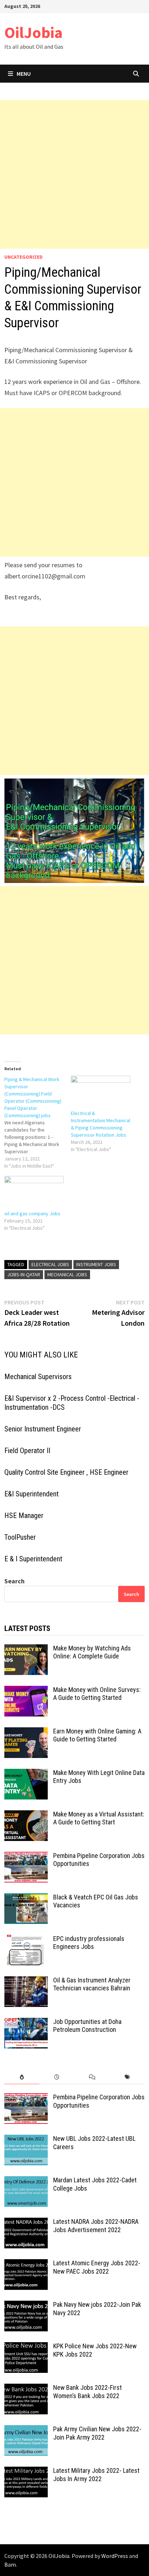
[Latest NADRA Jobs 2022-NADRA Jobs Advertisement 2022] (26, 2223)
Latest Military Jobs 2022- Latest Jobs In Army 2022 (96, 2475)
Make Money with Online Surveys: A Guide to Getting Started (97, 1694)
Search (14, 1581)
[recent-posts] (57, 2077)
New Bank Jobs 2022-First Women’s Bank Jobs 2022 (88, 2392)
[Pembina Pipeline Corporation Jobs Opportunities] (26, 1857)
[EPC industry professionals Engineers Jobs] (26, 1940)
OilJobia (33, 32)
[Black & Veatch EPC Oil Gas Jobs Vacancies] (26, 1898)
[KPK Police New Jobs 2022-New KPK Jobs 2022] (26, 2347)
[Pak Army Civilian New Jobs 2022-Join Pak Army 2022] (26, 2430)
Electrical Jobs (50, 1264)
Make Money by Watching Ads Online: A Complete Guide (92, 1652)
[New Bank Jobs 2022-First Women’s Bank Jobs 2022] (26, 2389)
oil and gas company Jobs (32, 1213)
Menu (24, 74)
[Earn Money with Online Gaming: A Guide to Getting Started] (26, 1732)
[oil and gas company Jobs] (34, 1193)
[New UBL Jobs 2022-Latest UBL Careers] (26, 2140)
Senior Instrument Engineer (43, 1429)
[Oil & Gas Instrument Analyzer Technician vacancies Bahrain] (26, 1981)
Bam (10, 2564)
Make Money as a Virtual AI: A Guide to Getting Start (99, 1818)
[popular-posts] (22, 2077)
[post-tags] (127, 2077)
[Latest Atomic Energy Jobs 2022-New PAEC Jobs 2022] (26, 2264)
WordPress (115, 2556)
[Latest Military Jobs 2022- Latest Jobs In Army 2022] (26, 2472)
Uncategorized (24, 257)
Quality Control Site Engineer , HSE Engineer (66, 1472)
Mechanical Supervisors (38, 1377)
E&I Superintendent (31, 1494)
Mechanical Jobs (67, 1274)
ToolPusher (20, 1537)
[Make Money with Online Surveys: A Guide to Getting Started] (26, 1691)
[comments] (92, 2077)
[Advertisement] (74, 174)
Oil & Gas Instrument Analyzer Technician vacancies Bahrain (92, 1984)
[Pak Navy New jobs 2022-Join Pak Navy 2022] (26, 2306)
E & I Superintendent (33, 1559)
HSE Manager (24, 1516)
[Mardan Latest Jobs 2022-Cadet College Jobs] (26, 2181)
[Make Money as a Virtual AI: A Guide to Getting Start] (26, 1815)
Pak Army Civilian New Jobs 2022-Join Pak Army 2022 (97, 2433)
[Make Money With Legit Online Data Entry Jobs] (26, 1774)
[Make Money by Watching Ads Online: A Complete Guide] (26, 1649)
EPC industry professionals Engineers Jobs (89, 1943)
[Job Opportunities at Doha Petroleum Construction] (26, 2023)
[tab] (22, 2077)
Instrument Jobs (96, 1264)
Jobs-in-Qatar (24, 1274)
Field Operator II (27, 1451)
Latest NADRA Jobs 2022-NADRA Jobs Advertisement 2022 (96, 2226)
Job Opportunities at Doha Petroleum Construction (87, 2026)
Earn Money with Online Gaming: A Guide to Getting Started (97, 1735)
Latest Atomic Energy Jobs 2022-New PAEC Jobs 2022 (97, 2267)
